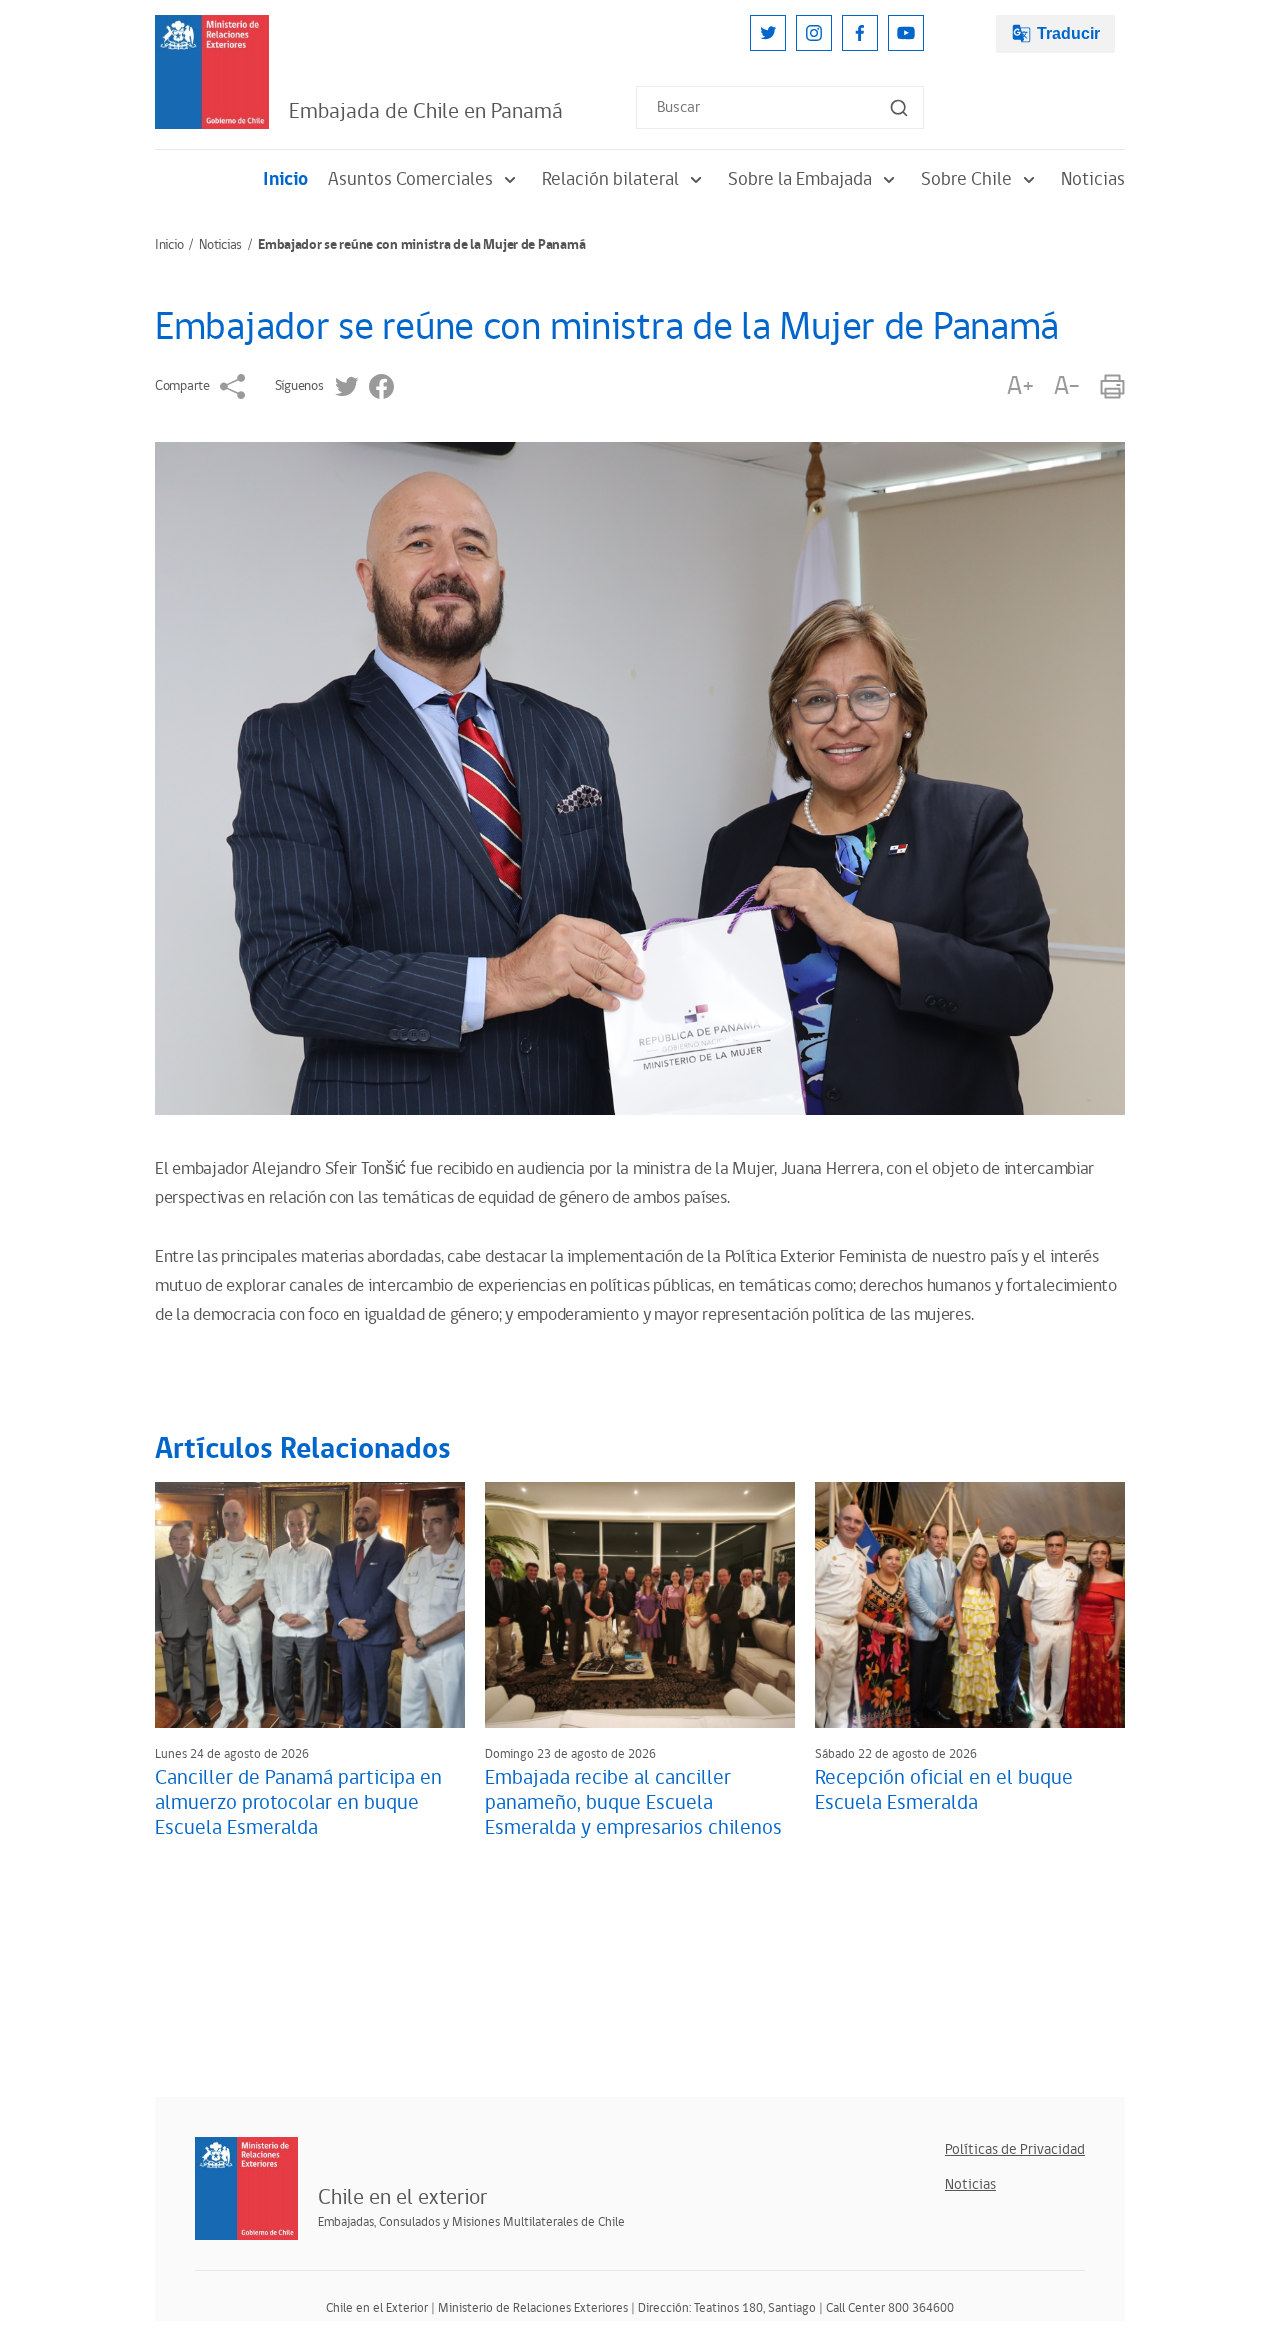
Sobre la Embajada (800, 179)
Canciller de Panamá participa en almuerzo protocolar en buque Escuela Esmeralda (298, 1803)
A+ (1020, 386)
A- (1067, 386)
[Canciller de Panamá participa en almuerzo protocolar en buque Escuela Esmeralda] (310, 1605)
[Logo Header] (212, 72)
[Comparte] (232, 386)
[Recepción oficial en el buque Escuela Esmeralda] (970, 1605)
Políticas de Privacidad (1015, 2149)
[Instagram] (814, 33)
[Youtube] (906, 33)
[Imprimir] (1112, 386)
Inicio (285, 179)
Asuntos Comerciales (410, 179)
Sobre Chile (966, 179)
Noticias (1093, 179)
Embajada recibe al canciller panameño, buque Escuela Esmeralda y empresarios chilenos (633, 1803)
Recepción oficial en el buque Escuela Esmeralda (944, 1790)
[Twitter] (768, 33)
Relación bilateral (610, 179)
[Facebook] (860, 33)
